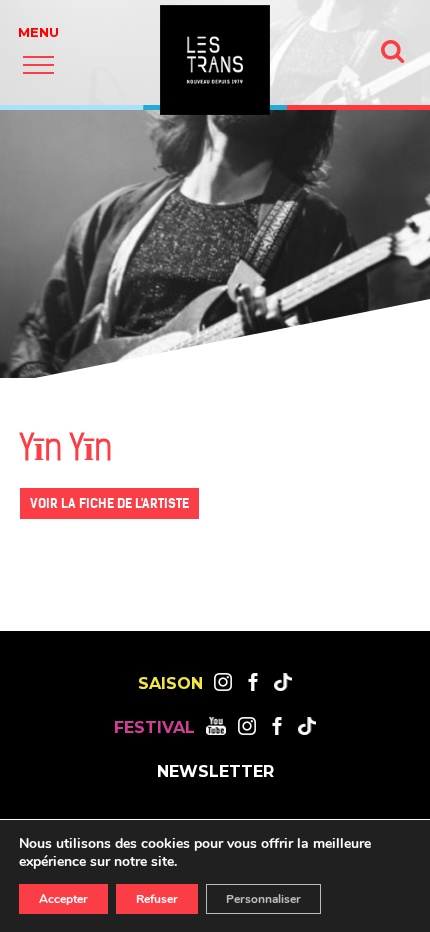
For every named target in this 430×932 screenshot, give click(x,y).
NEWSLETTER (215, 772)
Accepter (63, 899)
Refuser (157, 899)
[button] (38, 64)
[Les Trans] (215, 60)
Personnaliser (263, 899)
